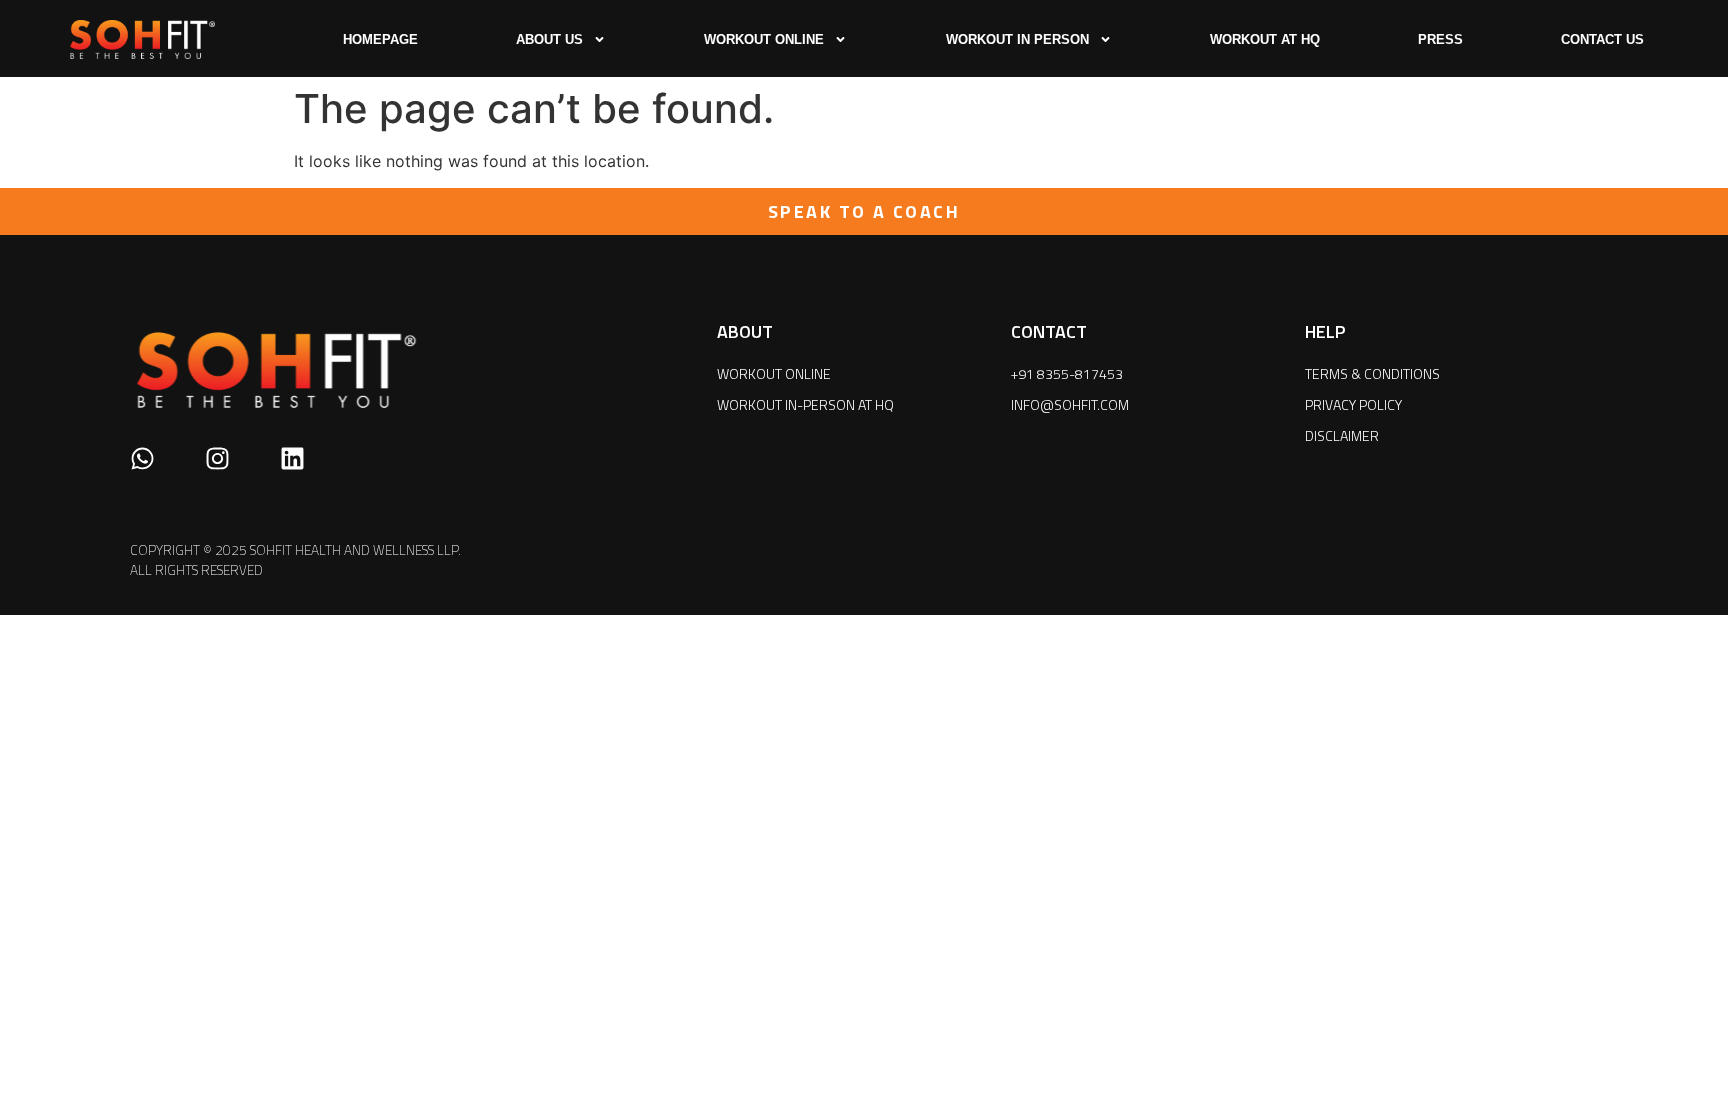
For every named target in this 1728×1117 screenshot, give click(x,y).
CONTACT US (1602, 39)
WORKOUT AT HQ (1265, 39)
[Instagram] (217, 458)
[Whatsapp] (142, 458)
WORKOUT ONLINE (764, 39)
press (1440, 39)
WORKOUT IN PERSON (1017, 39)
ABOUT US (549, 39)
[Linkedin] (292, 458)
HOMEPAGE (380, 39)
